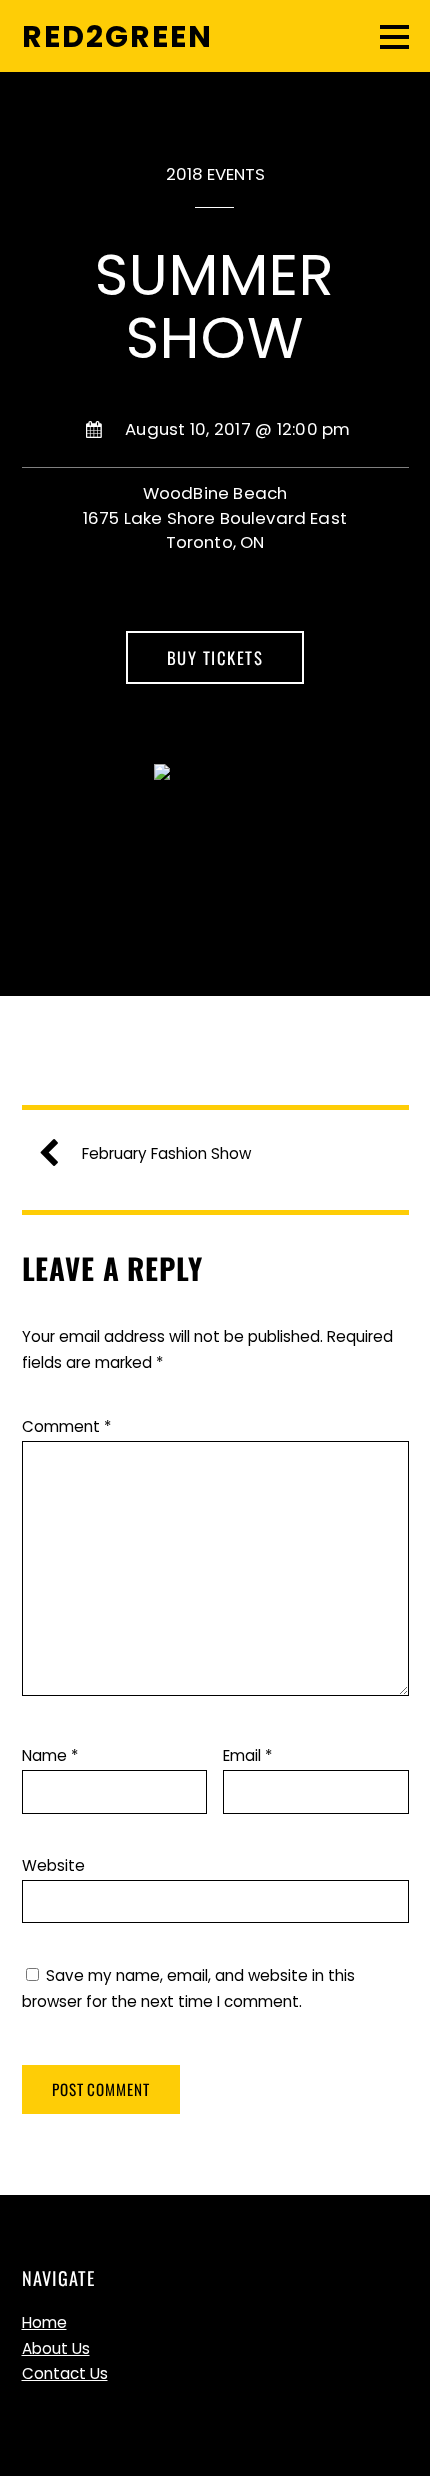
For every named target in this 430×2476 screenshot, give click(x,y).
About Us (56, 2348)
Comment (66, 1426)
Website (53, 1865)
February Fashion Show (166, 1153)
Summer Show (215, 306)
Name (50, 1755)
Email (247, 1755)
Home (44, 2322)
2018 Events (215, 174)
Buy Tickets (215, 657)
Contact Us (65, 2373)
